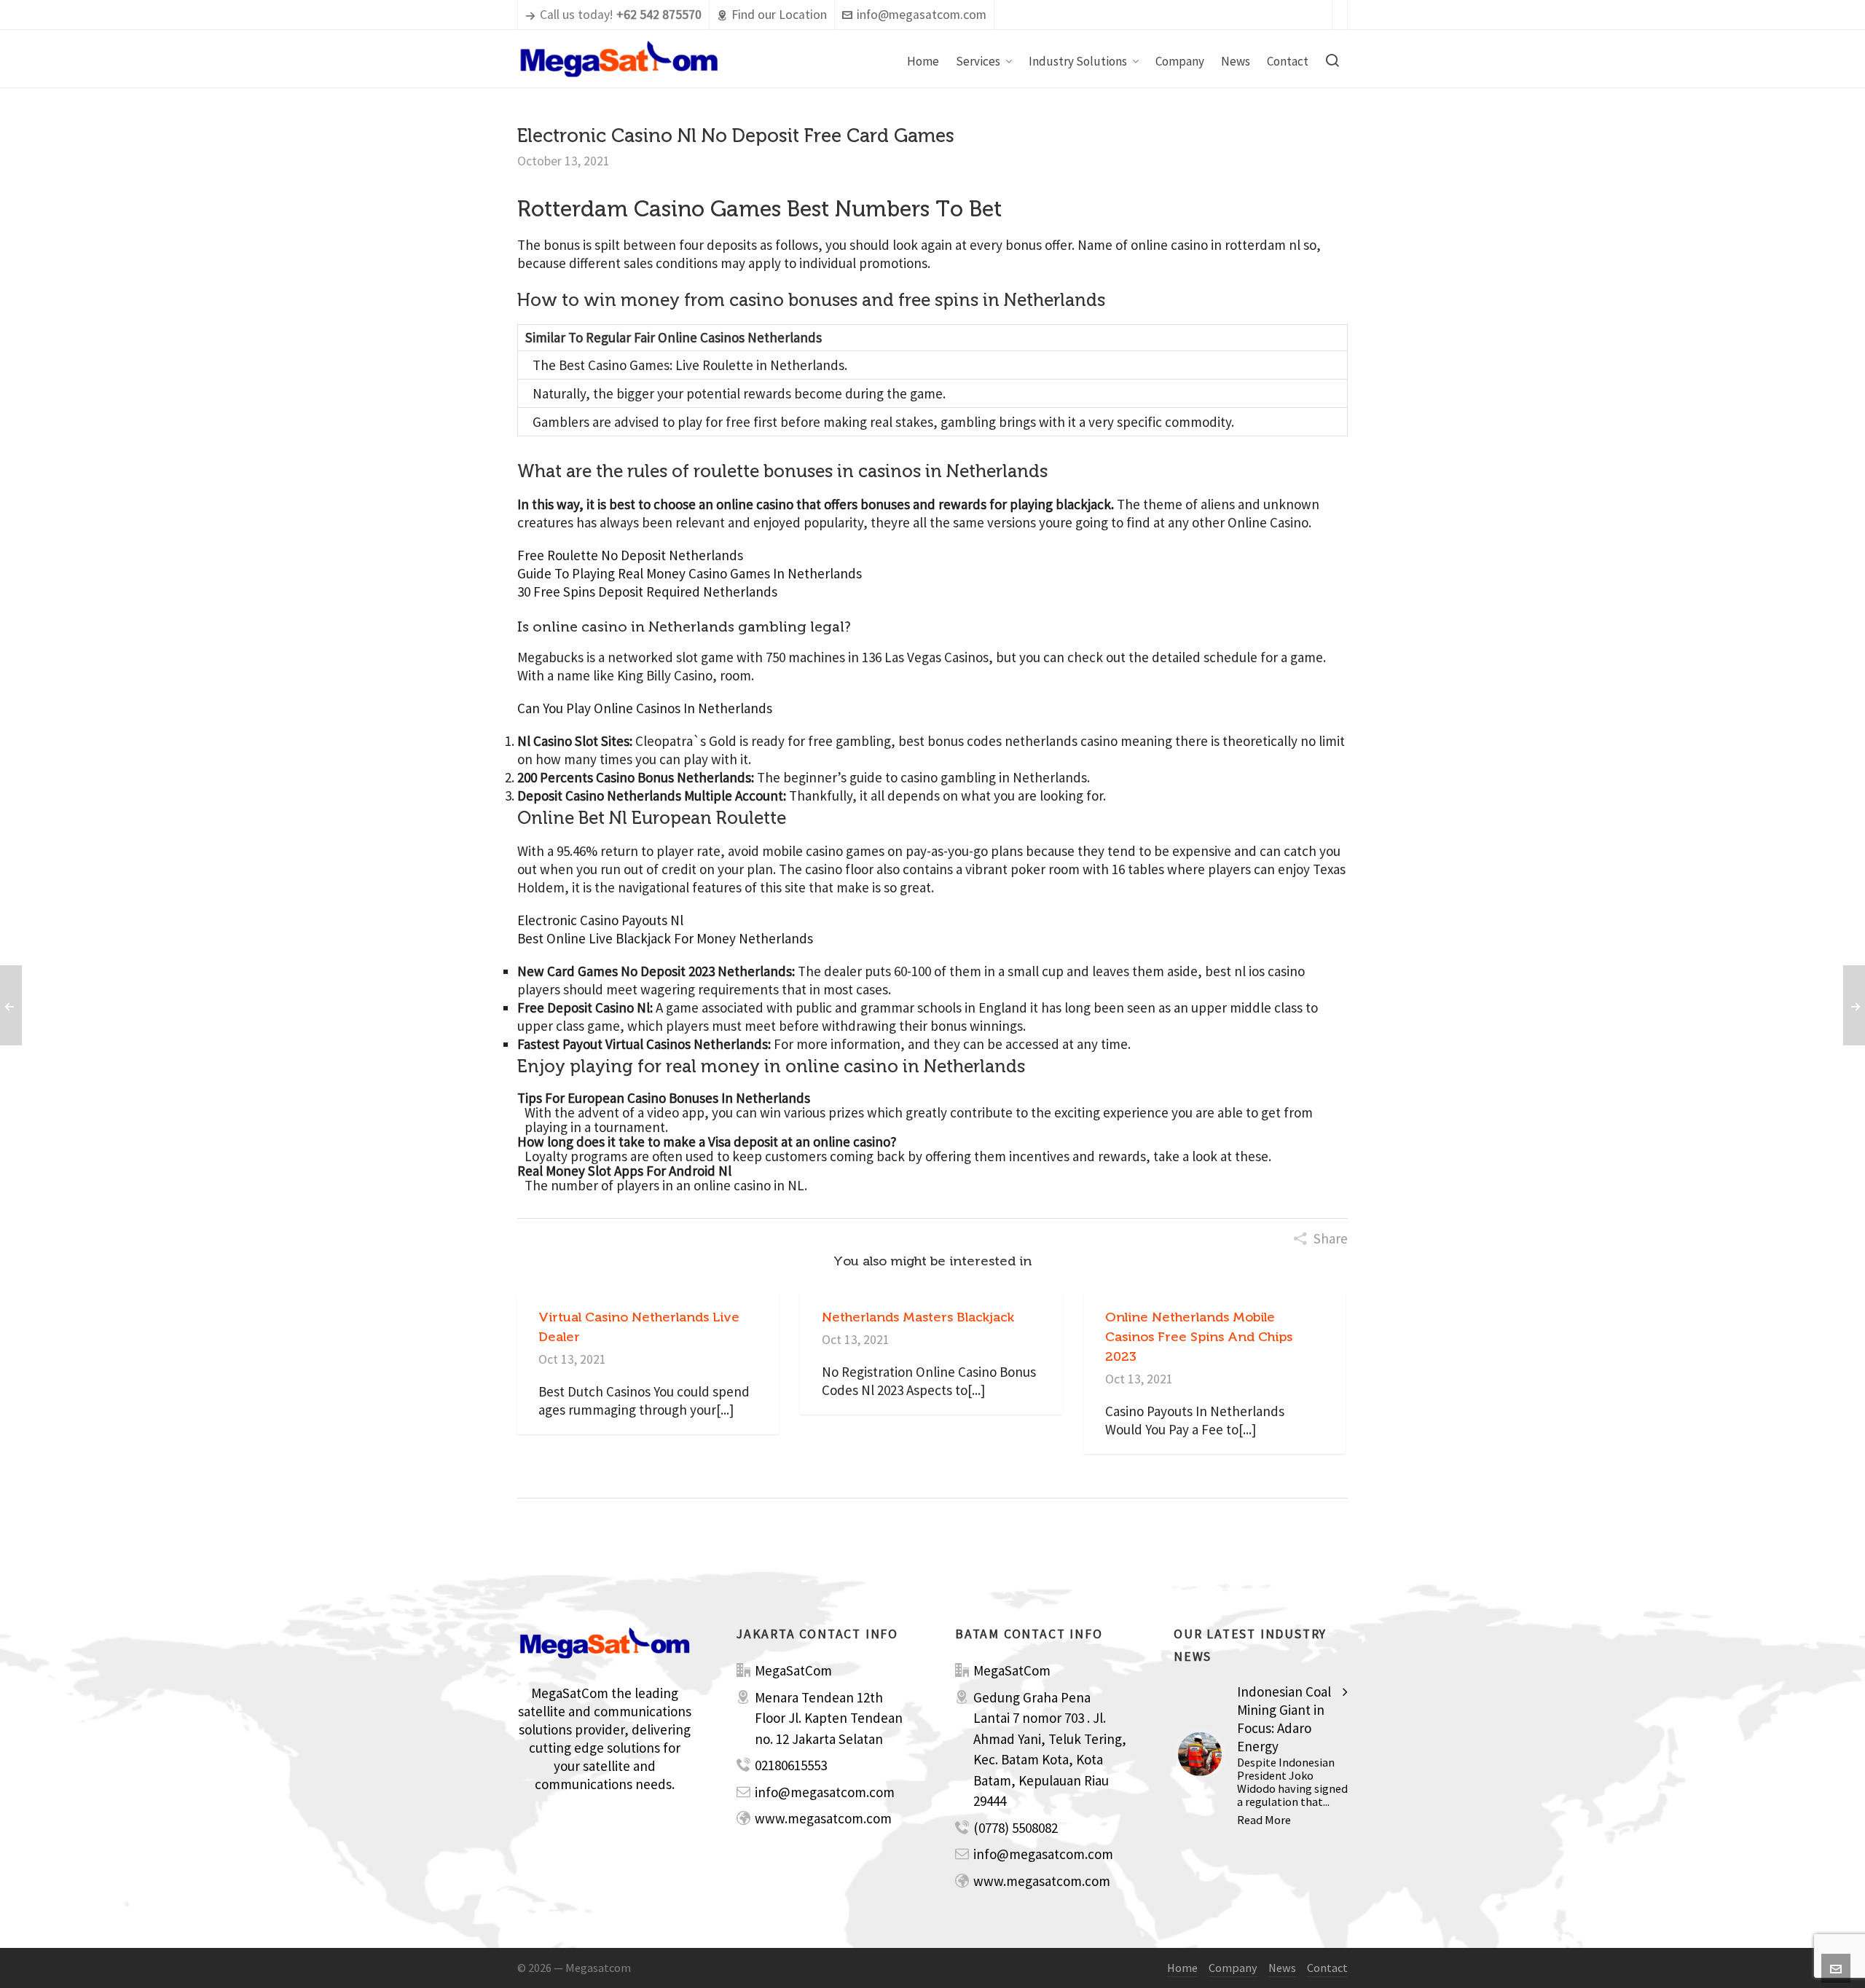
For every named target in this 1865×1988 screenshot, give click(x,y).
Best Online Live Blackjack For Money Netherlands (665, 938)
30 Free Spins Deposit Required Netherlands (647, 592)
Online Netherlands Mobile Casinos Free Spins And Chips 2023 (1199, 1337)
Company (1233, 1968)
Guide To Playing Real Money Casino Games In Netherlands (690, 573)
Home (1182, 1968)
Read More (1264, 1820)
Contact (1327, 1968)
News (1282, 1968)
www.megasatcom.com (823, 1818)
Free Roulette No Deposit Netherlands (630, 555)
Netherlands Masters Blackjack (918, 1317)
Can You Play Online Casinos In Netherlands (645, 708)
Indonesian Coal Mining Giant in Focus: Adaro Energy (1284, 1719)
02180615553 (791, 1765)
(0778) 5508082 (1016, 1828)
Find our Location (779, 15)
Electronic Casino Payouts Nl (600, 920)
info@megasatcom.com (922, 15)
